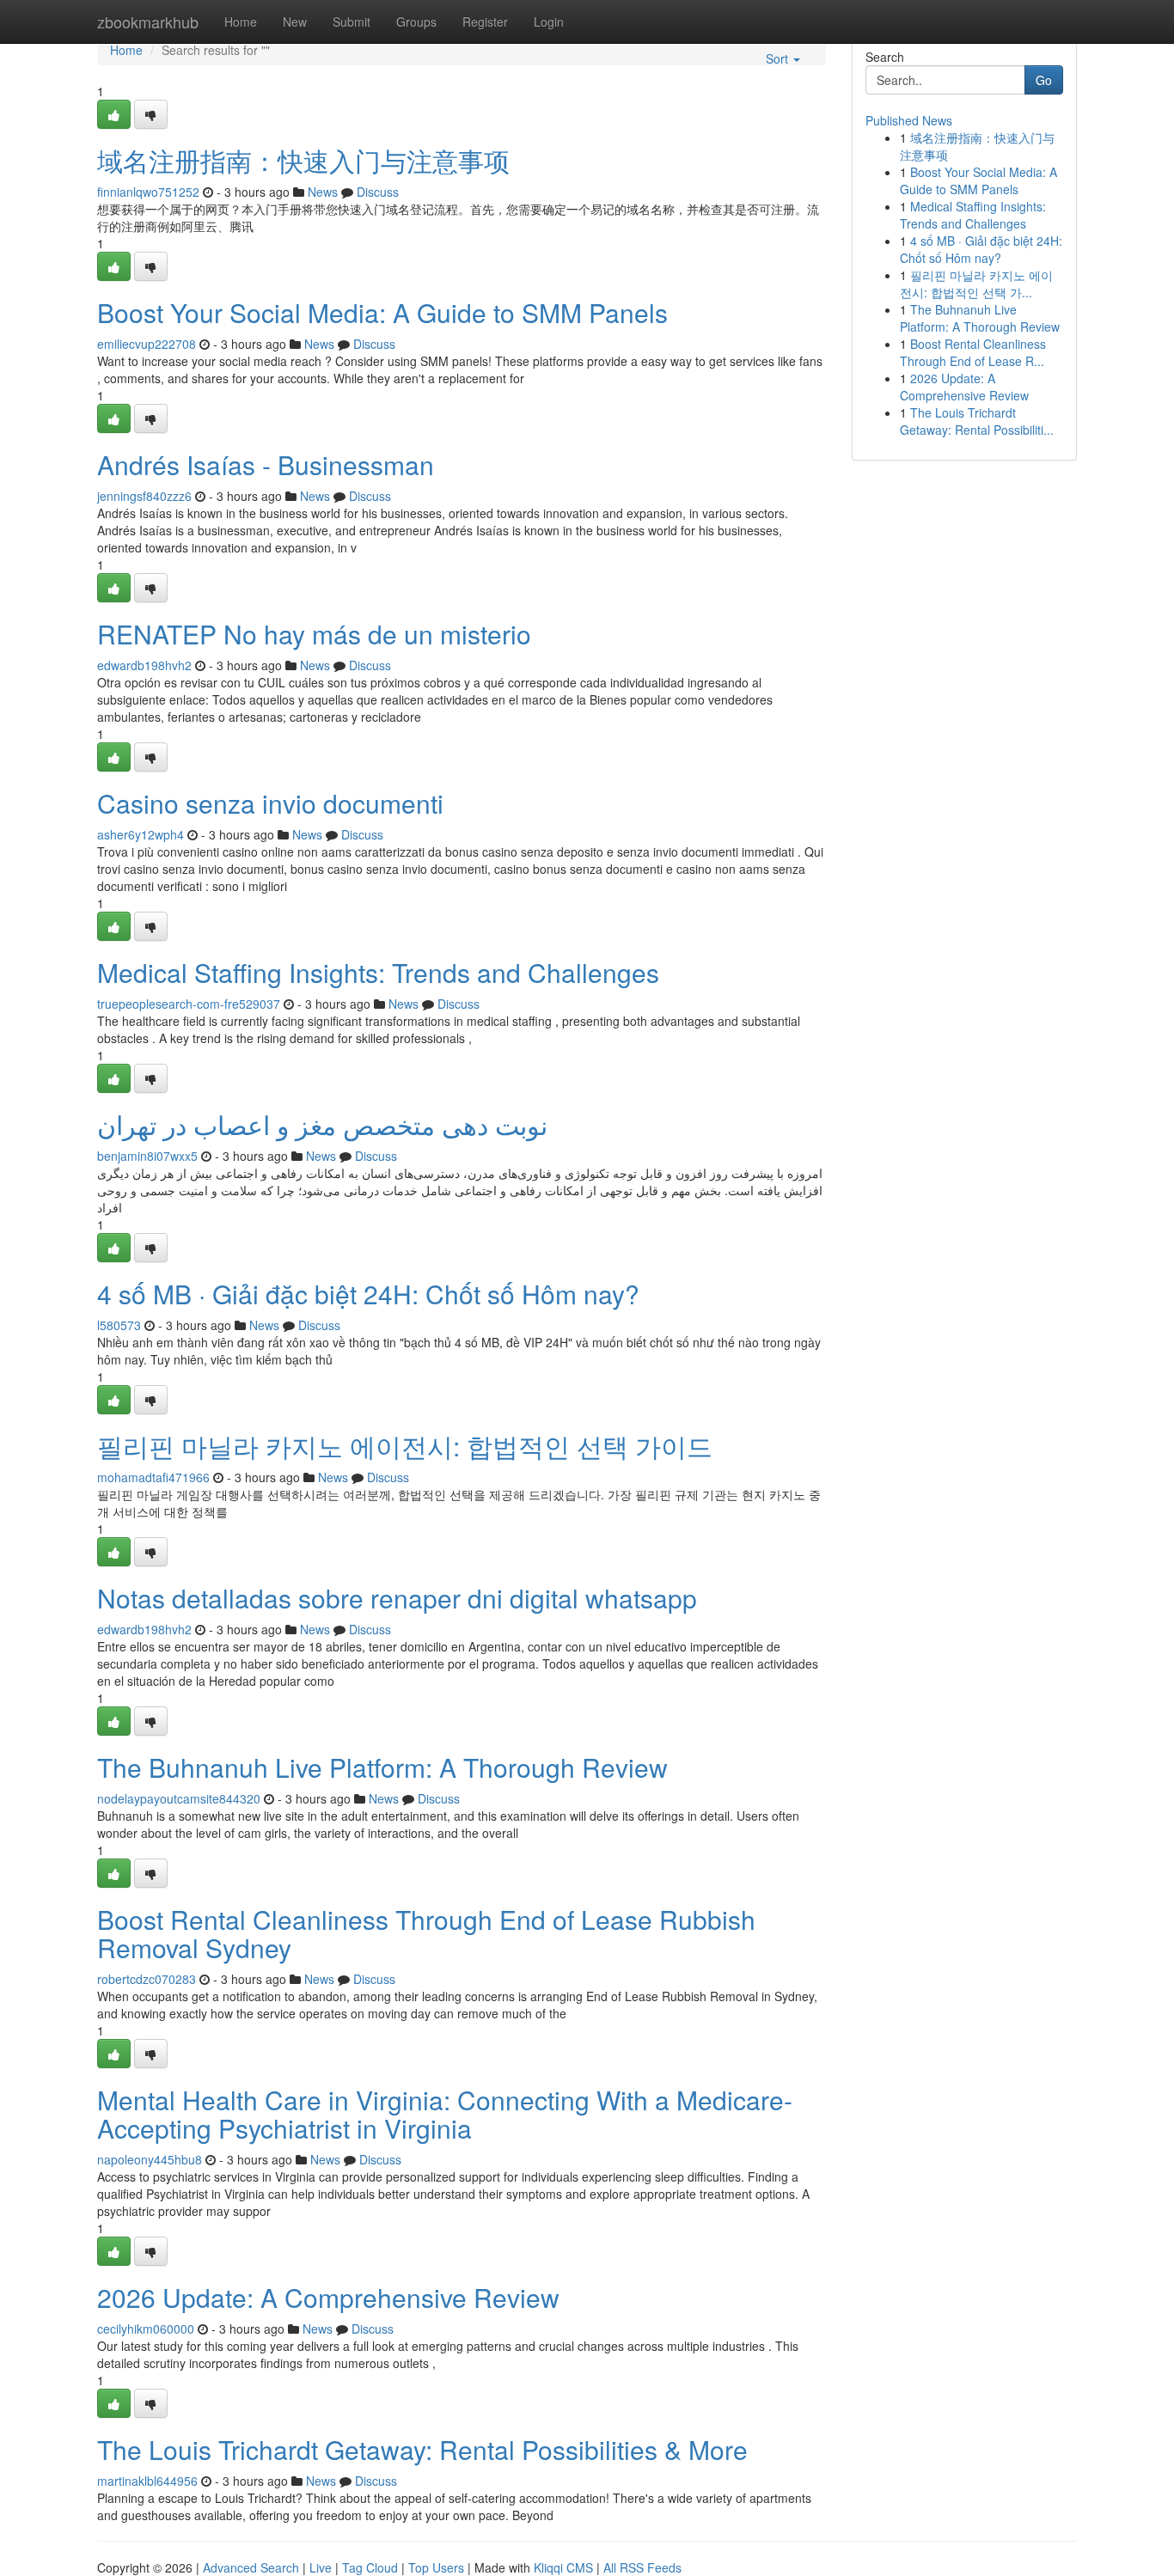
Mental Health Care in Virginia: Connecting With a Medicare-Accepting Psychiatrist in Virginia (445, 2114)
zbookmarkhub (148, 21)
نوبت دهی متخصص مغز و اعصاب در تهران (322, 1124)
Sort (779, 58)
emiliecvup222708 (147, 344)
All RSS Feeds (642, 2567)
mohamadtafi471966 (153, 1477)
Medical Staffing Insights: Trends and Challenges (378, 972)
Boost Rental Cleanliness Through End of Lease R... (973, 352)
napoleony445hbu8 (150, 2159)
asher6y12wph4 (141, 834)
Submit (352, 21)
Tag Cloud (370, 2567)
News (323, 192)
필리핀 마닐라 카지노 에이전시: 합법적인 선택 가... (976, 284)
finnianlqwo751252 (148, 192)
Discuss (378, 192)
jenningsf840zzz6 (144, 496)
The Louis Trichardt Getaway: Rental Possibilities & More (422, 2449)
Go (1044, 80)
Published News (909, 120)
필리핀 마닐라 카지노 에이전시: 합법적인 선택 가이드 (405, 1446)
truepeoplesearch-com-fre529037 (189, 1004)
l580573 (119, 1325)
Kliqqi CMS (563, 2567)
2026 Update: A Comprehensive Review (328, 2297)
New (295, 21)
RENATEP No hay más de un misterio (314, 634)
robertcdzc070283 (147, 1979)
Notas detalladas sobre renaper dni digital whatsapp (397, 1598)
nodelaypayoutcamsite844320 (179, 1798)
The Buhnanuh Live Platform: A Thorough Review (382, 1767)
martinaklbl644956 (147, 2481)
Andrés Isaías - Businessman (266, 464)
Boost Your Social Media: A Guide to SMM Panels (382, 312)
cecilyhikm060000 (146, 2329)
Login (549, 21)
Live (321, 2567)
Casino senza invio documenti (270, 803)
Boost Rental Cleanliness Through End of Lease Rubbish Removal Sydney (426, 1933)
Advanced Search (251, 2567)
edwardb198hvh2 (144, 665)
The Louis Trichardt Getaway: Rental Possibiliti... (977, 421)
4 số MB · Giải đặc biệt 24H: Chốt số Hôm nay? (368, 1294)
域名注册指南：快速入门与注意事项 (303, 160)
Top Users (436, 2567)
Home (241, 21)
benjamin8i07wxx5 (147, 1156)
